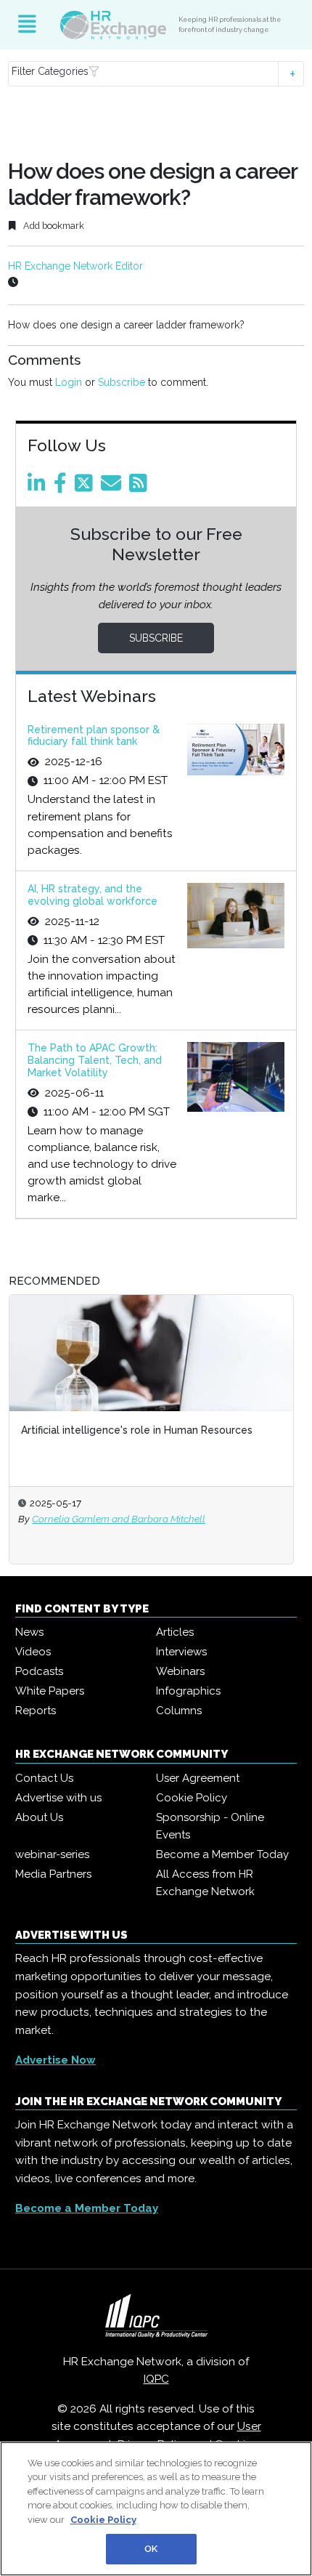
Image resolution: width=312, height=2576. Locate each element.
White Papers (50, 1691)
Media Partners (53, 1874)
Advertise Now (56, 2060)
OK (151, 2549)
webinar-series (52, 1854)
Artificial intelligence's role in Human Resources (137, 1430)
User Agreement (198, 1778)
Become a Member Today (222, 1854)
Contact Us (44, 1778)
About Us (39, 1817)
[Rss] (141, 487)
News (29, 1632)
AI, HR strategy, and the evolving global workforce (93, 895)
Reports (36, 1711)
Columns (179, 1711)
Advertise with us (58, 1798)
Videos (33, 1652)
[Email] (114, 487)
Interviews (181, 1652)
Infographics (188, 1691)
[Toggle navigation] (27, 25)
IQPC (156, 2379)
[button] (156, 74)
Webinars (180, 1671)
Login (69, 382)
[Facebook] (63, 487)
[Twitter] (86, 487)
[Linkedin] (39, 487)
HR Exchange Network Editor (75, 266)
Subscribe (122, 382)
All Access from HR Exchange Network (205, 1883)
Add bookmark (53, 226)
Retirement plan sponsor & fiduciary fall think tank (94, 736)
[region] (156, 2509)
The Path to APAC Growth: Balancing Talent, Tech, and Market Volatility (95, 1060)
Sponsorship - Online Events (210, 1826)
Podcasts (39, 1671)
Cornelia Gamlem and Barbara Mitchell (119, 1519)
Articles (175, 1632)
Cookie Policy (192, 1798)
